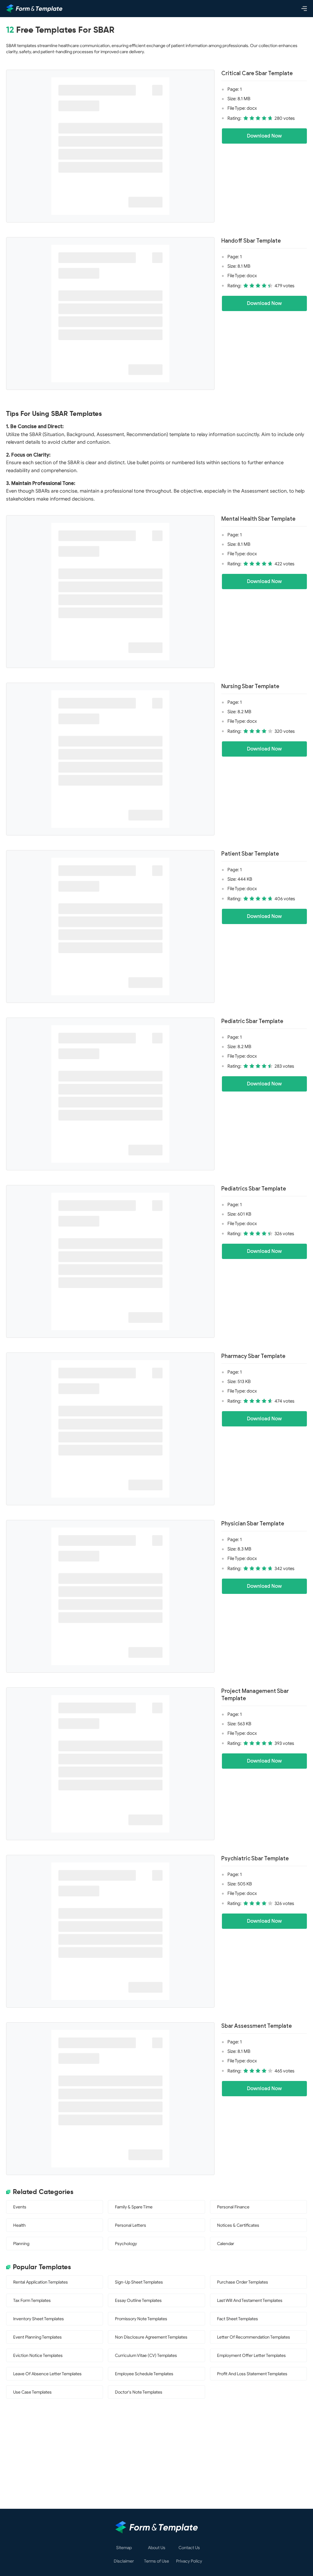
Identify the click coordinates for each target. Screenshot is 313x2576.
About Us (157, 2548)
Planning (21, 2244)
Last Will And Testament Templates (250, 2301)
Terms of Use (156, 2561)
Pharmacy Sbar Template (253, 1356)
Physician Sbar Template (253, 1524)
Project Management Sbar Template (255, 1695)
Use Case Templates (32, 2392)
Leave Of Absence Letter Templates (47, 2374)
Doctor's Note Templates (139, 2392)
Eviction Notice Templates (38, 2356)
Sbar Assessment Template (257, 2026)
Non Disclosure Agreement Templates (151, 2337)
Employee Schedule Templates (144, 2374)
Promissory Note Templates (141, 2319)
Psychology (126, 2244)
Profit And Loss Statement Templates (252, 2374)
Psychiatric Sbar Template (255, 1859)
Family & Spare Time (134, 2207)
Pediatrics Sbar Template (254, 1189)
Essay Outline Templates (138, 2301)
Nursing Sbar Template (250, 686)
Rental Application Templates (41, 2282)
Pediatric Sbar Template (252, 1021)
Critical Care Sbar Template (257, 73)
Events (20, 2207)
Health (19, 2225)
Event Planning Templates (37, 2337)
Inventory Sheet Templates (39, 2319)
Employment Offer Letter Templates (251, 2356)
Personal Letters (131, 2225)
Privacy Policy (189, 2561)
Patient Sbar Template (250, 854)
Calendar (226, 2244)
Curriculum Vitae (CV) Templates (146, 2356)
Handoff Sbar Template (251, 241)
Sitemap (124, 2548)
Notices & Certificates (238, 2225)
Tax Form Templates (32, 2301)
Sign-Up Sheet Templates (139, 2282)
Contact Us (189, 2548)
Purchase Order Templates (243, 2282)
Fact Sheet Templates (238, 2319)
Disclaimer (124, 2561)
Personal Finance (233, 2207)
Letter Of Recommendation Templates (254, 2337)
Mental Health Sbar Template (258, 519)
